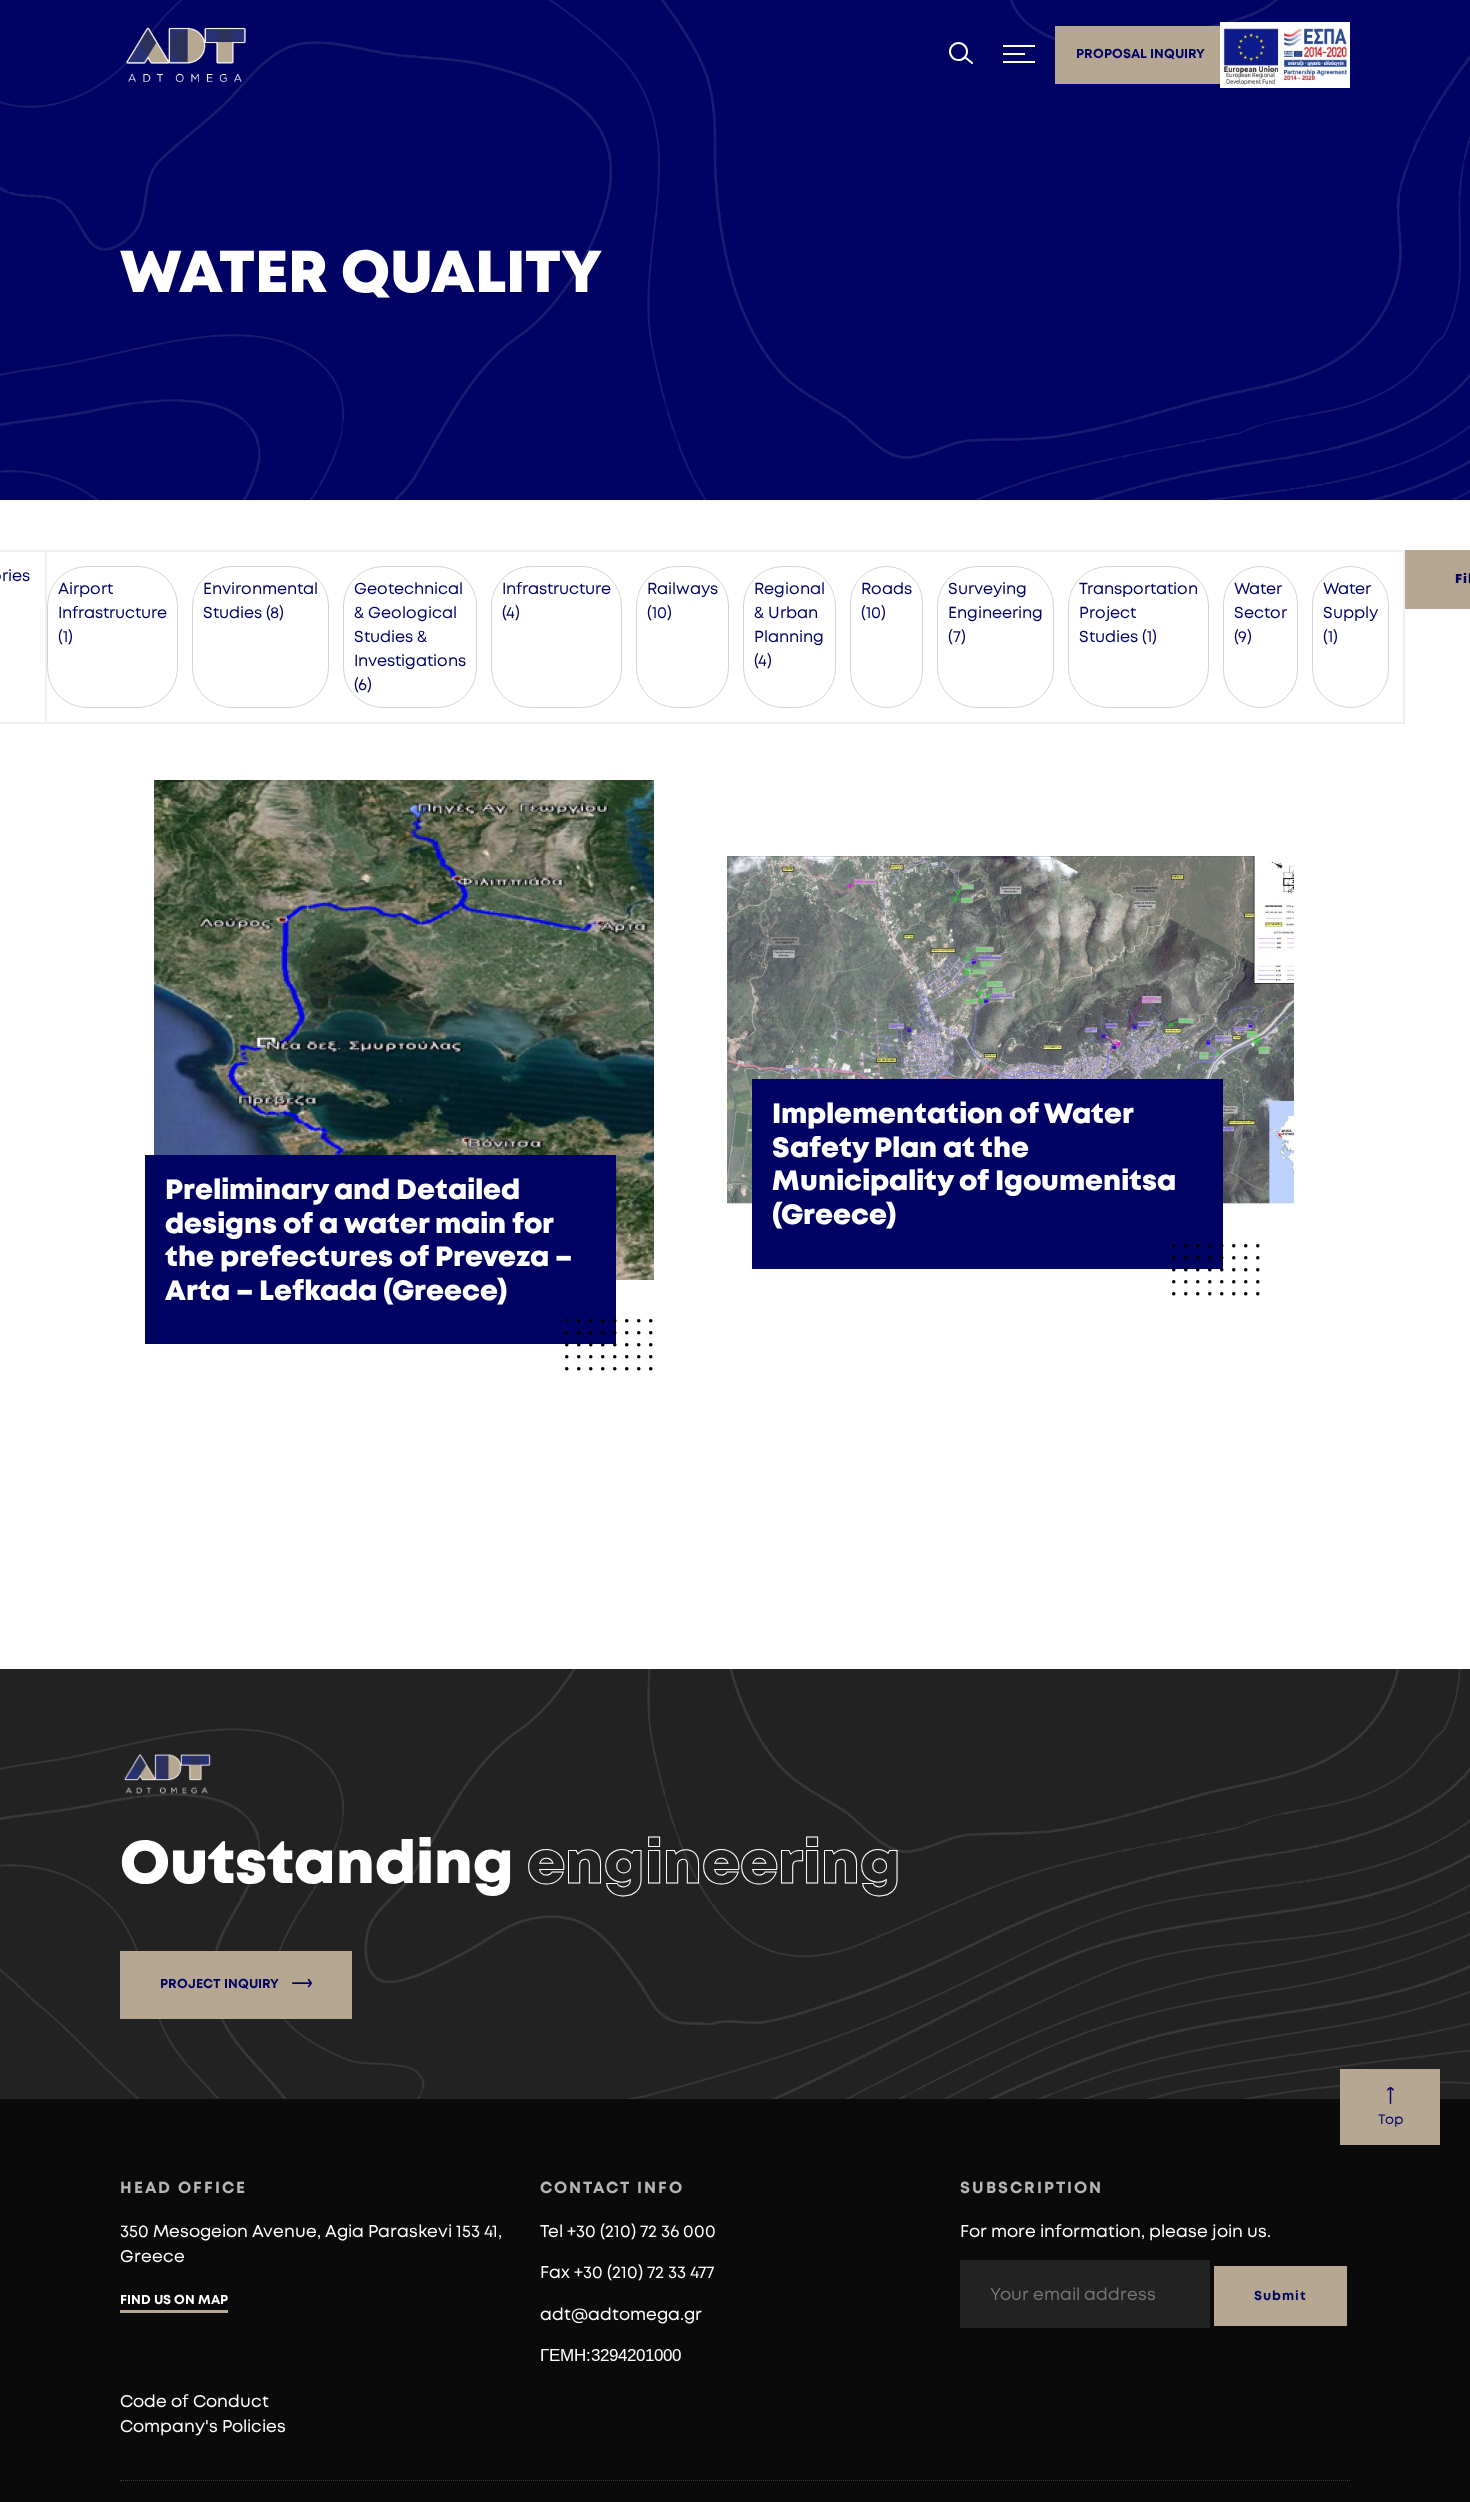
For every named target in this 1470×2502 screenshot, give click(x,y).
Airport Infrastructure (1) (112, 613)
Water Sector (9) (1260, 613)
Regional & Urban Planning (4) (789, 625)
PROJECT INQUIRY (221, 1984)
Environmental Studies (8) (260, 601)
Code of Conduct (194, 2401)
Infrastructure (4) (556, 601)
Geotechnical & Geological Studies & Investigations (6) (410, 637)
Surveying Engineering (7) (995, 613)
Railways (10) (682, 601)
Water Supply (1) (1350, 613)
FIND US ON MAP (174, 2300)
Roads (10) (886, 601)
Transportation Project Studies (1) (1138, 613)
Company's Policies (203, 2426)
